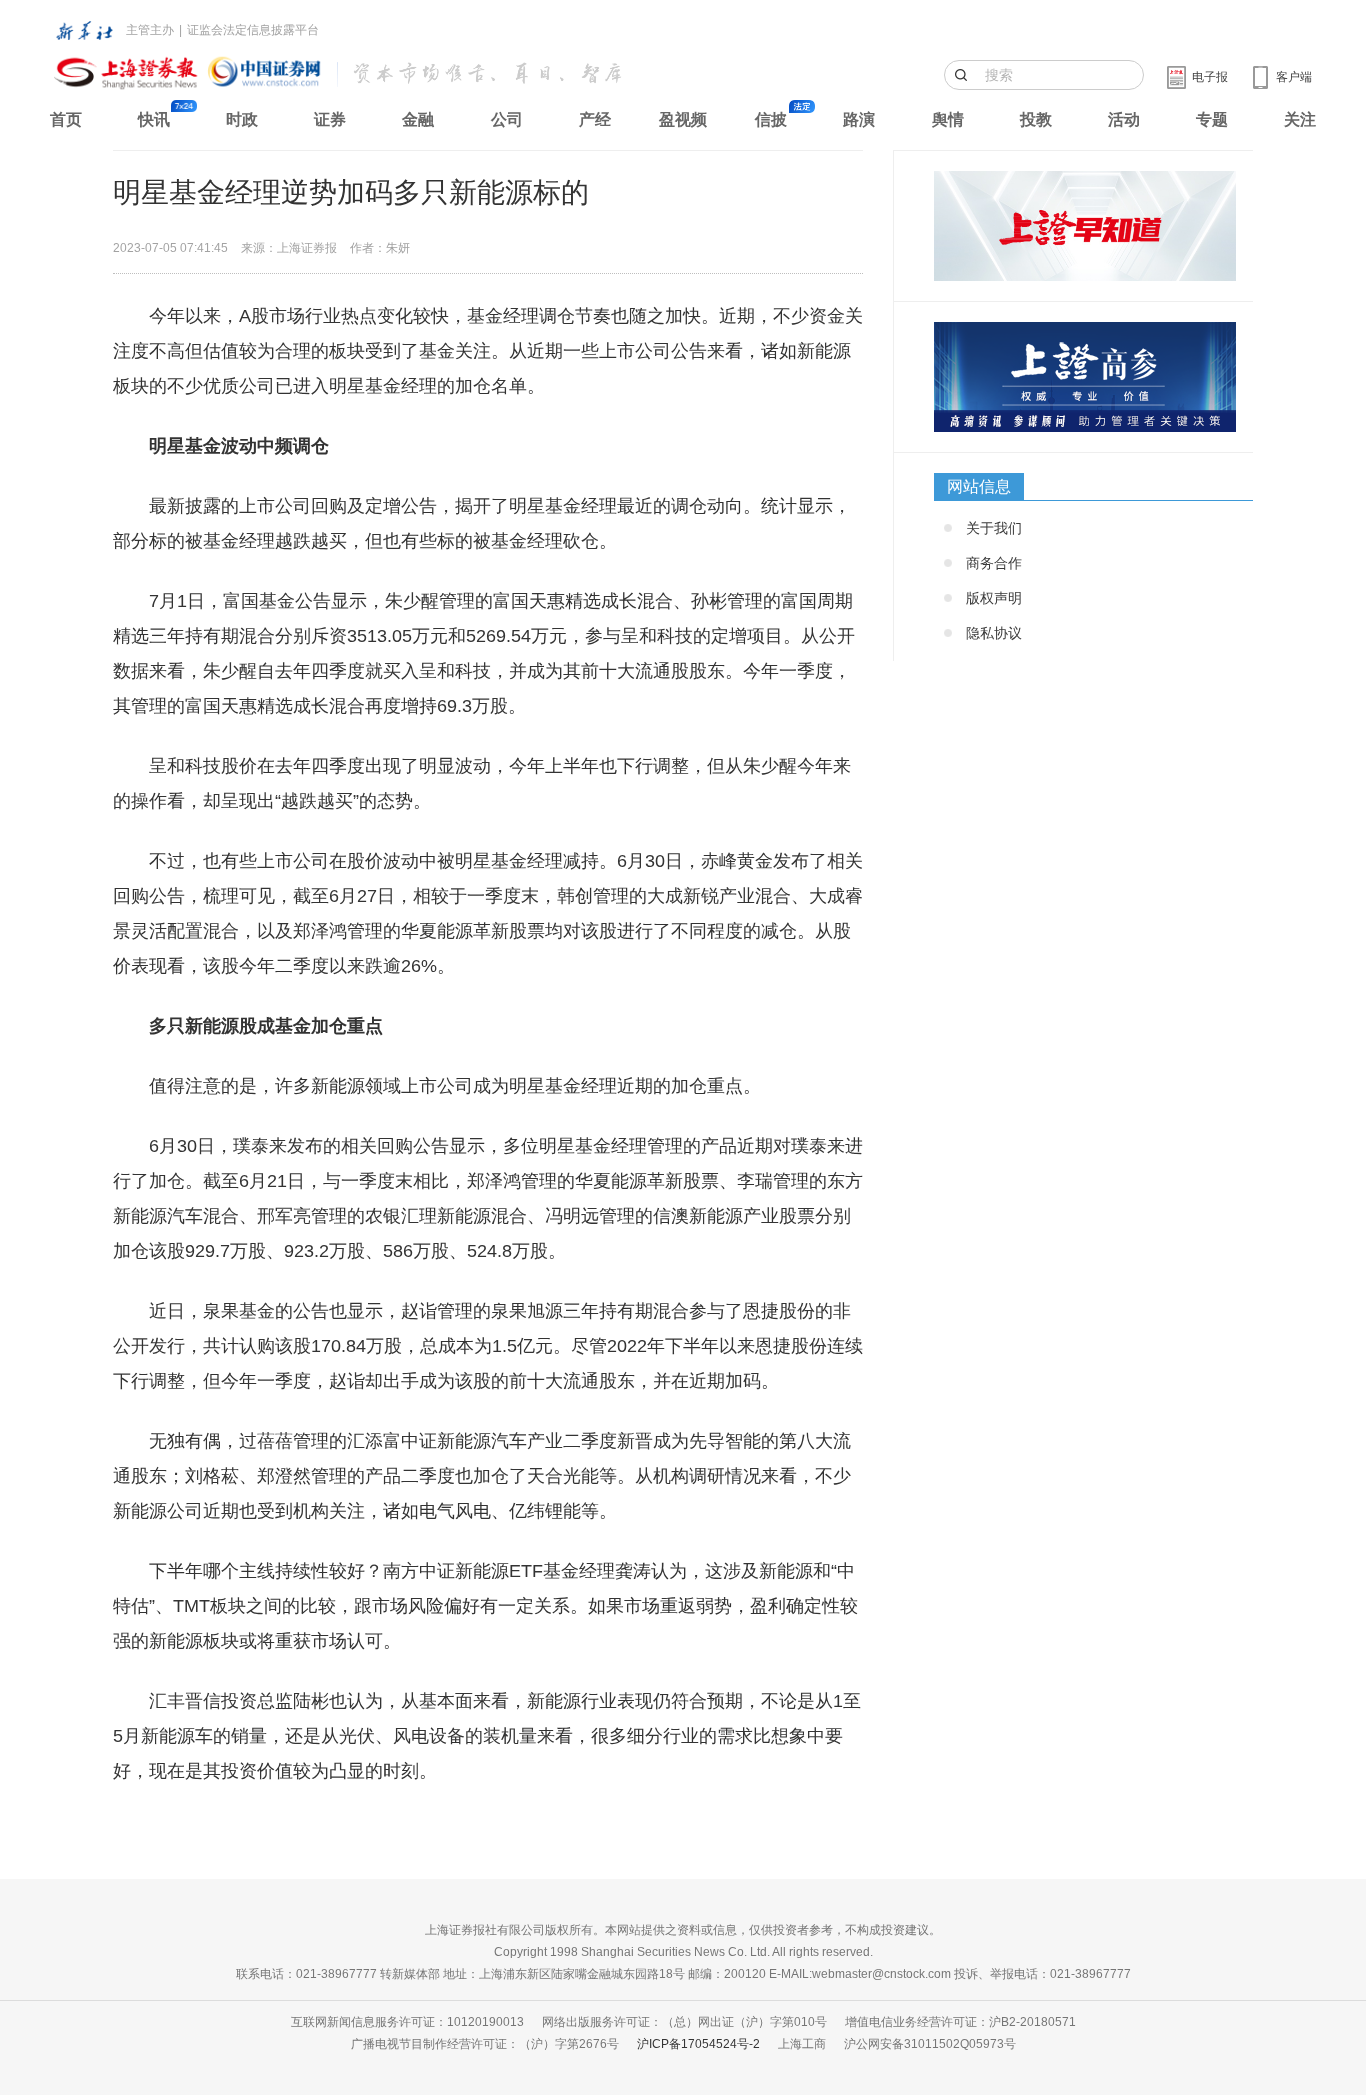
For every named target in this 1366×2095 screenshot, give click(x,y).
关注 (1300, 119)
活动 (1124, 119)
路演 (859, 119)
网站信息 (979, 486)
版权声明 (994, 598)
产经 (595, 119)
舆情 (948, 119)
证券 (330, 119)
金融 (418, 119)
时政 (242, 119)
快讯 (154, 119)
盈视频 (683, 119)
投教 (1036, 119)
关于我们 (994, 528)
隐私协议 (994, 633)
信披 (771, 119)
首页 (66, 119)
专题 (1212, 119)
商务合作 (994, 563)
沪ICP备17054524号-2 (698, 2044)
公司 (507, 119)
